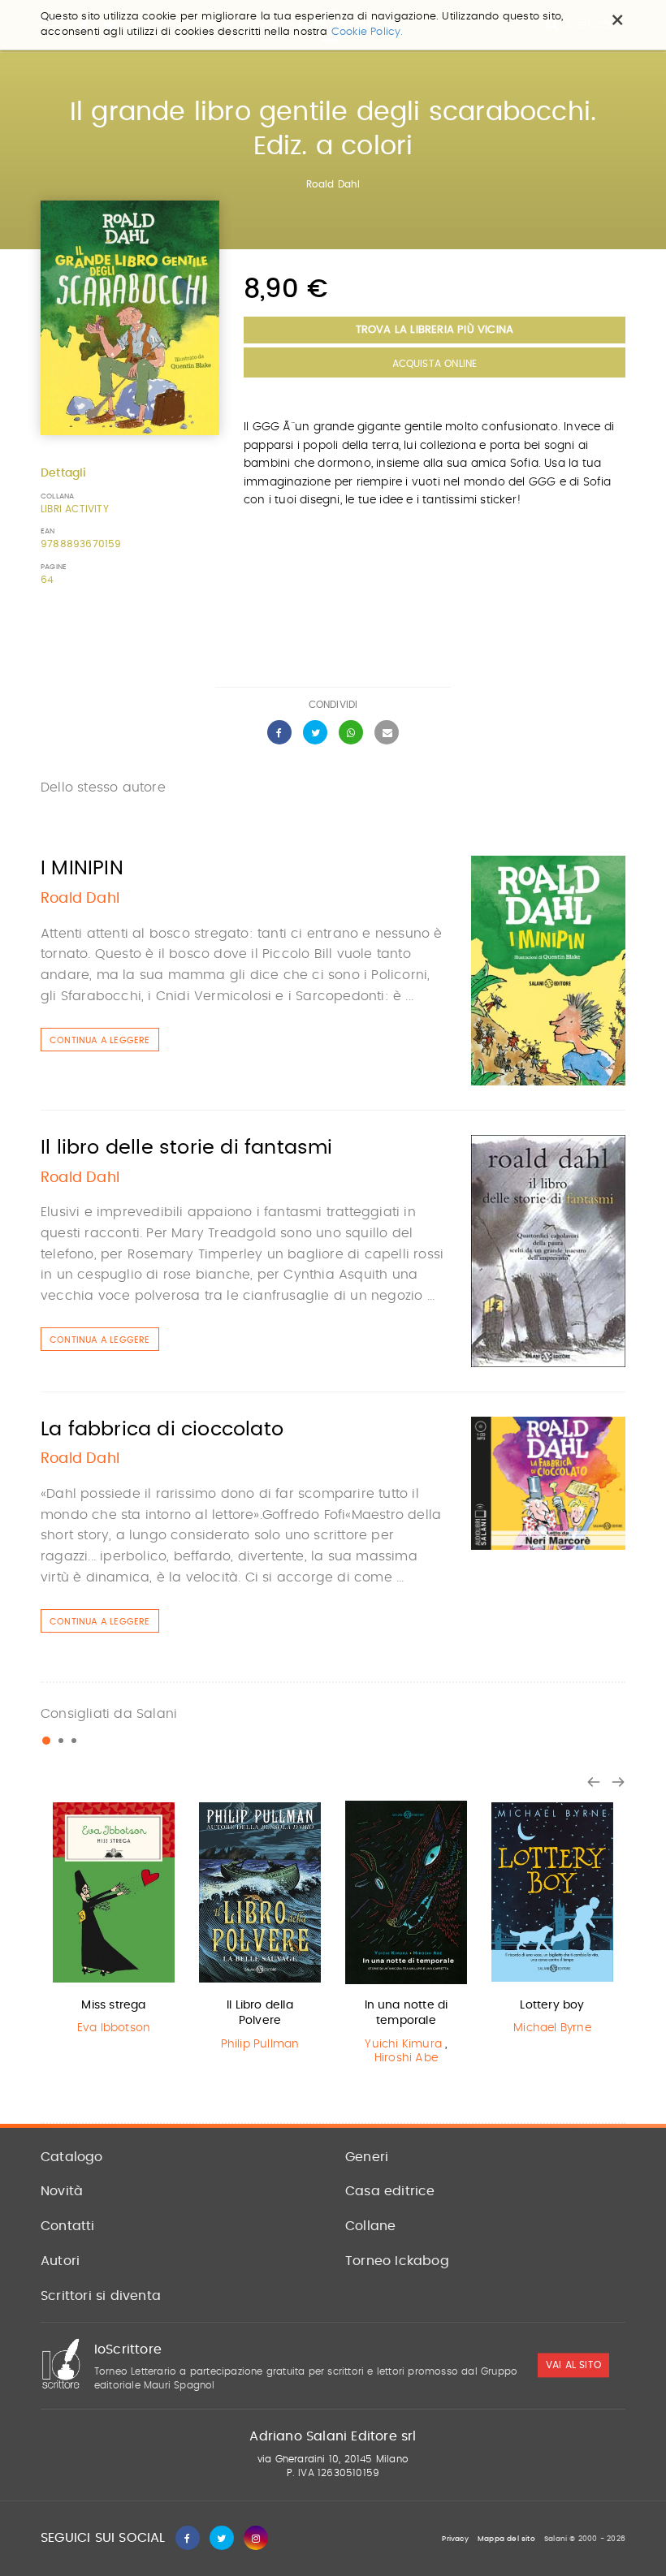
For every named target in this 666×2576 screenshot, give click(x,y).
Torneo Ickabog (397, 2261)
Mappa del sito (506, 2539)
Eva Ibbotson (114, 2028)
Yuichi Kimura (403, 2044)
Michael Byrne (552, 2028)
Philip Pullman (260, 2044)
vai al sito (573, 2366)
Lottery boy (552, 2005)
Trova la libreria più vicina (435, 330)
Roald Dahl (333, 184)
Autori (60, 2261)
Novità (62, 2191)
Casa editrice (390, 2191)
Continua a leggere (100, 1040)
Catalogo (72, 2157)
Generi (367, 2157)
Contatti (68, 2226)
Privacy (455, 2539)
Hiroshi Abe (406, 2058)
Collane (370, 2226)
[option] (114, 1921)
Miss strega (113, 2005)
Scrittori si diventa (101, 2296)
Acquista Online (435, 364)
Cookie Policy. (368, 32)
